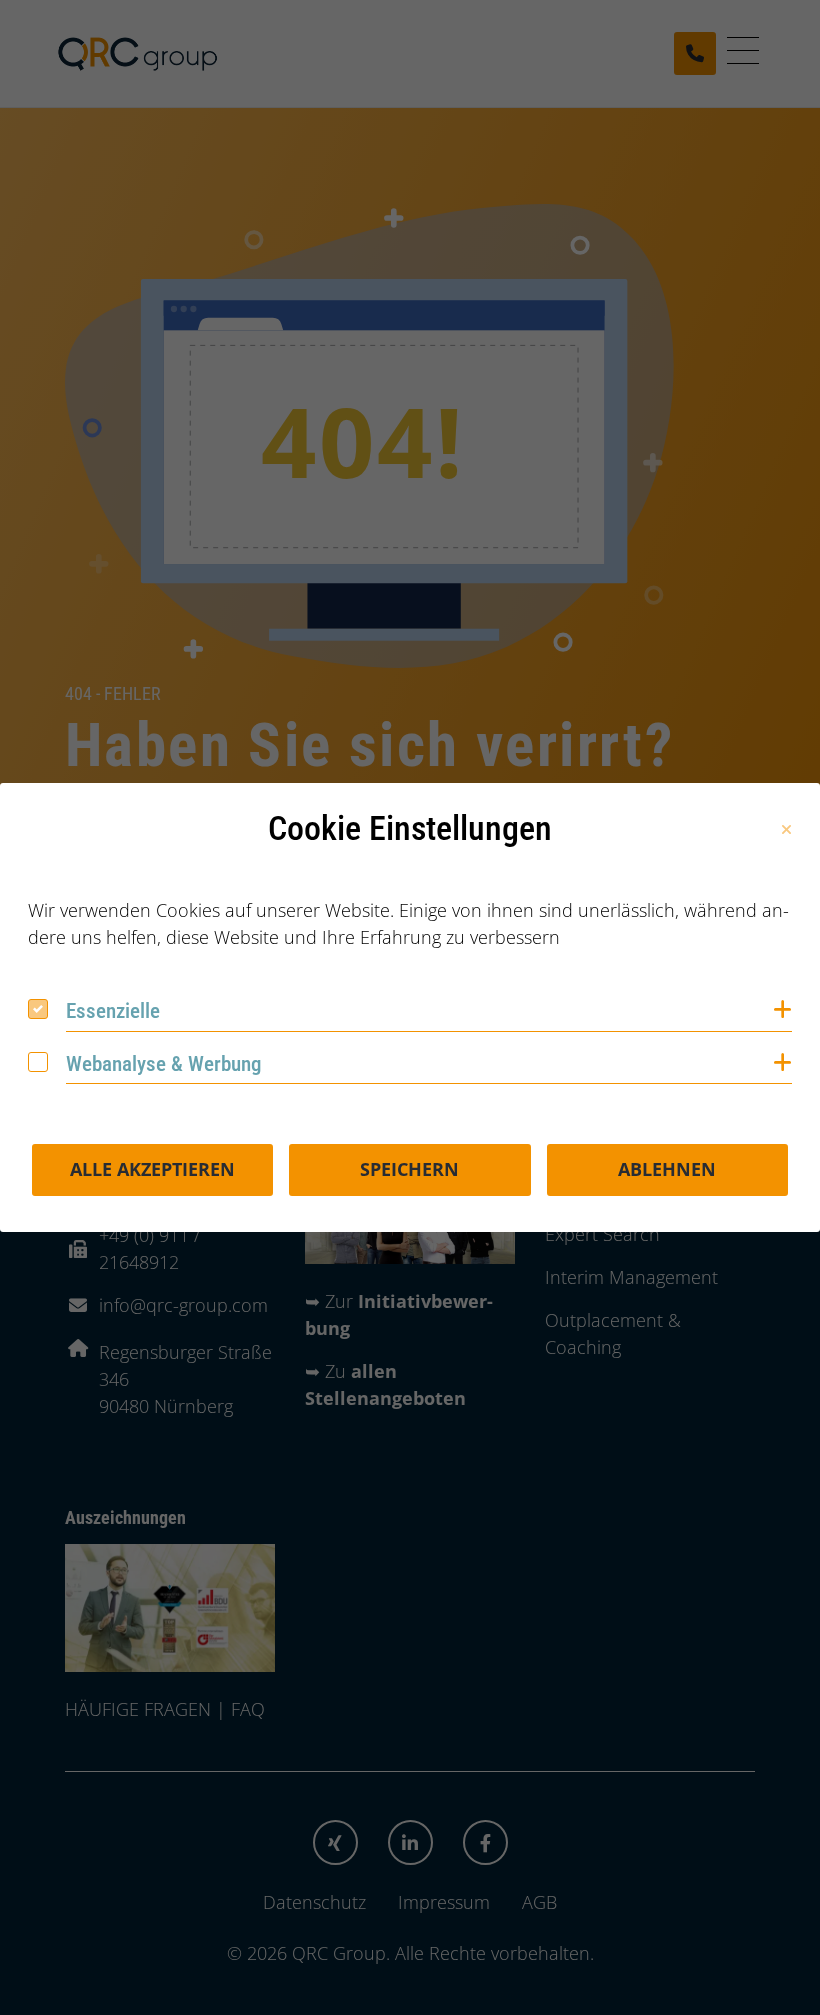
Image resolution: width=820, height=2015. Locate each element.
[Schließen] (786, 830)
